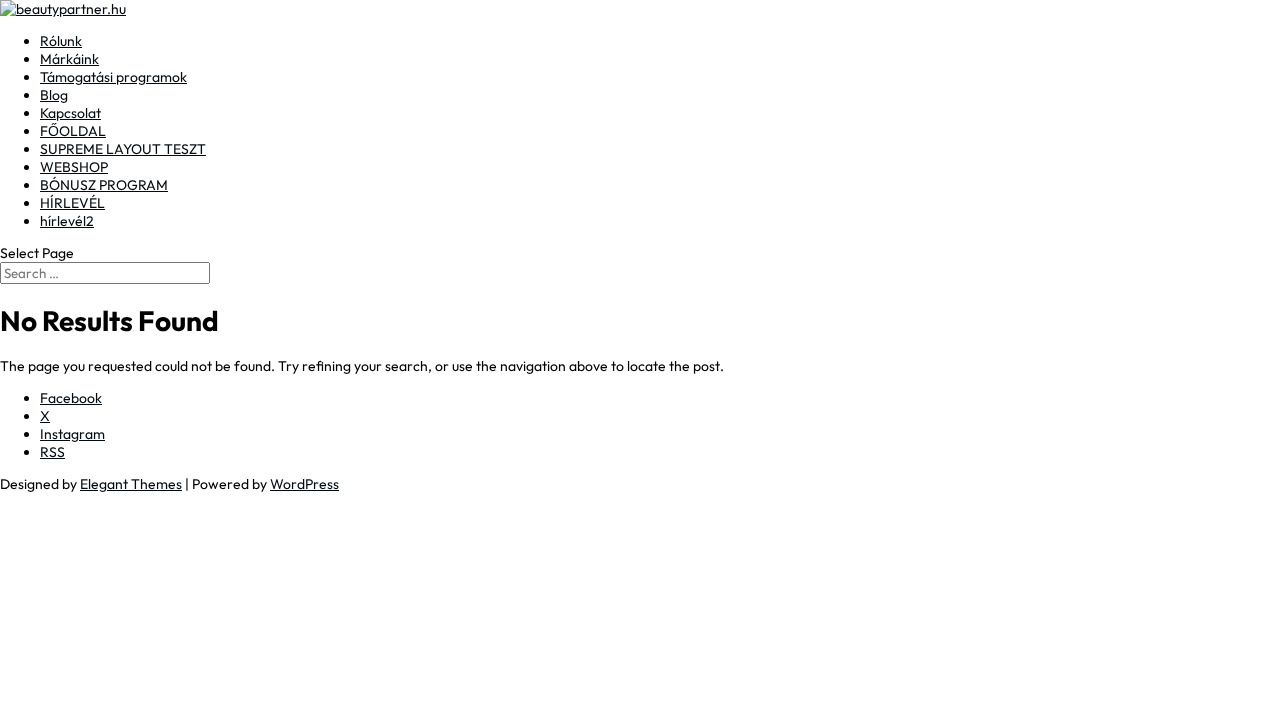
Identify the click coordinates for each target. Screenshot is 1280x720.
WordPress (304, 484)
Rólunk (61, 41)
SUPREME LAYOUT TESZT (123, 149)
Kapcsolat (70, 113)
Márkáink (69, 59)
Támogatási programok (113, 77)
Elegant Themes (131, 484)
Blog (54, 95)
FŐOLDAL (73, 131)
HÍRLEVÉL (72, 203)
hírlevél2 (67, 221)
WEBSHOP (74, 167)
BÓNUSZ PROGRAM (104, 185)
